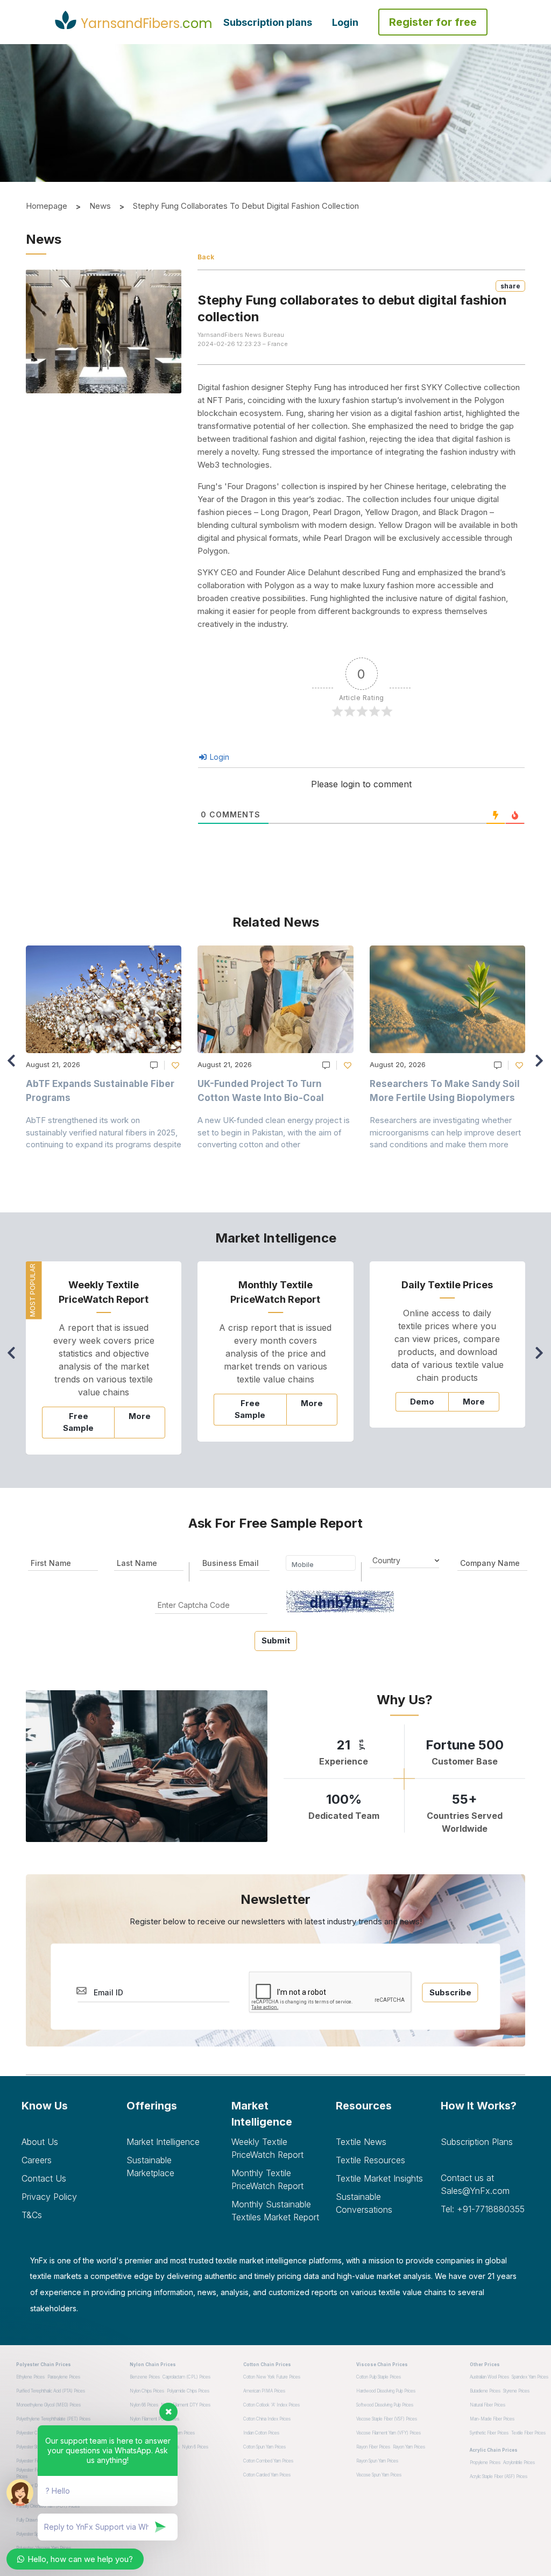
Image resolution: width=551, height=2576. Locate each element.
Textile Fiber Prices (528, 2433)
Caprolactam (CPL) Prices (186, 2377)
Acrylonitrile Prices (519, 2462)
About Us (40, 2142)
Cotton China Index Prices (267, 2419)
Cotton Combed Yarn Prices (268, 2461)
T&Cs (32, 2215)
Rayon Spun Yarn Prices (377, 2461)
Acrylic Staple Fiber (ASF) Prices (499, 2476)
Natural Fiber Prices (488, 2405)
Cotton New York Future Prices (272, 2377)
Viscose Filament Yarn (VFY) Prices (388, 2433)
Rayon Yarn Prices (409, 2447)
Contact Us (44, 2178)
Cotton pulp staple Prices (379, 2377)
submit (276, 1640)
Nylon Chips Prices (147, 2391)
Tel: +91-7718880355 (483, 2209)
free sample (78, 1422)
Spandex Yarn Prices (530, 2377)
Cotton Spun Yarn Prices (264, 2447)
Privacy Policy (49, 2197)
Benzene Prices (145, 2377)
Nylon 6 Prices (195, 2447)
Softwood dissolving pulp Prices (385, 2405)
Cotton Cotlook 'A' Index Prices (271, 2405)
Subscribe (450, 1992)
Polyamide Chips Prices (188, 2391)
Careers (37, 2160)
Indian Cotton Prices (261, 2433)
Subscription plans (268, 22)
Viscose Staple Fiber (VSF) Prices (387, 2419)
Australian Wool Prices (489, 2377)
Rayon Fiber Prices (373, 2447)
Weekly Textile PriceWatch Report (267, 2148)
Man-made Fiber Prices (492, 2419)
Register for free (433, 22)
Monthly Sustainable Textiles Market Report (275, 2211)
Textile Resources (370, 2160)
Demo (422, 1402)
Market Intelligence (163, 2142)
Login (345, 22)
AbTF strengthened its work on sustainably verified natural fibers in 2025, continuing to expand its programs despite (104, 1132)
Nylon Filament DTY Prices (186, 2405)
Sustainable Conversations (364, 2203)
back (206, 257)
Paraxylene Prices (64, 2377)
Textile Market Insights (379, 2178)
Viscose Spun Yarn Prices (379, 2475)
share (510, 286)
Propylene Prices (485, 2462)
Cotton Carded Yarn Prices (267, 2475)
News (100, 206)
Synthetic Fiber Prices (489, 2433)
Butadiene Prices (485, 2391)
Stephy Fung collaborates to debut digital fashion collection (246, 206)
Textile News (361, 2142)
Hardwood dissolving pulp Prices (386, 2391)
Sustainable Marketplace (150, 2166)
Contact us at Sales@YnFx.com (475, 2184)
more (140, 1416)
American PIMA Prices (264, 2391)
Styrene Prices (516, 2391)
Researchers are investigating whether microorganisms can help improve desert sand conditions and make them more (445, 1132)
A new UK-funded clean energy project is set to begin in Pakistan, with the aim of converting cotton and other (274, 1132)
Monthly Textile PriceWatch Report (267, 2179)
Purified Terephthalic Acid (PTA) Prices (51, 2391)
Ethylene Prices (30, 2377)
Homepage (47, 206)
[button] (542, 1065)
